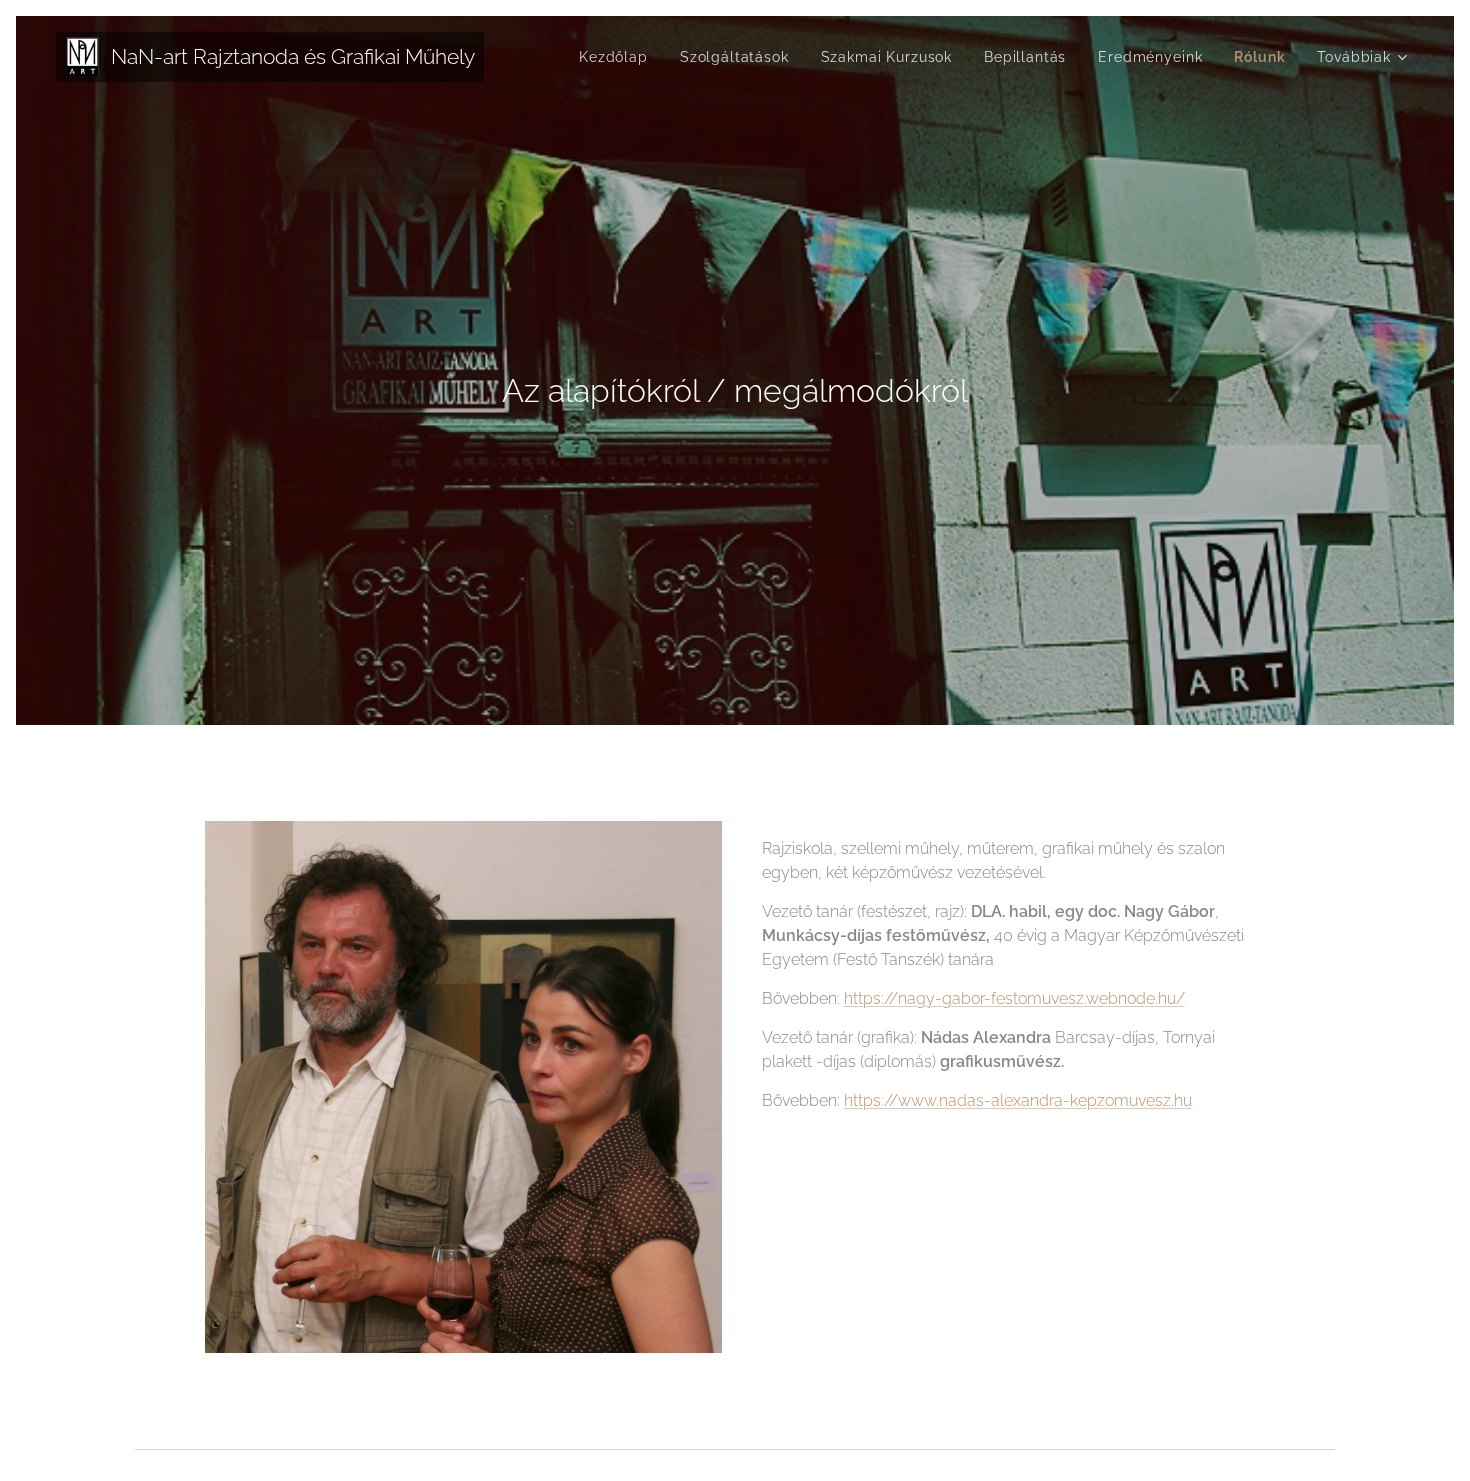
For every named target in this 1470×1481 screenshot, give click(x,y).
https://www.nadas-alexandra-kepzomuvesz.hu (1018, 1100)
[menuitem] (619, 57)
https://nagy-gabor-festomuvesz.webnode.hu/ (1014, 998)
